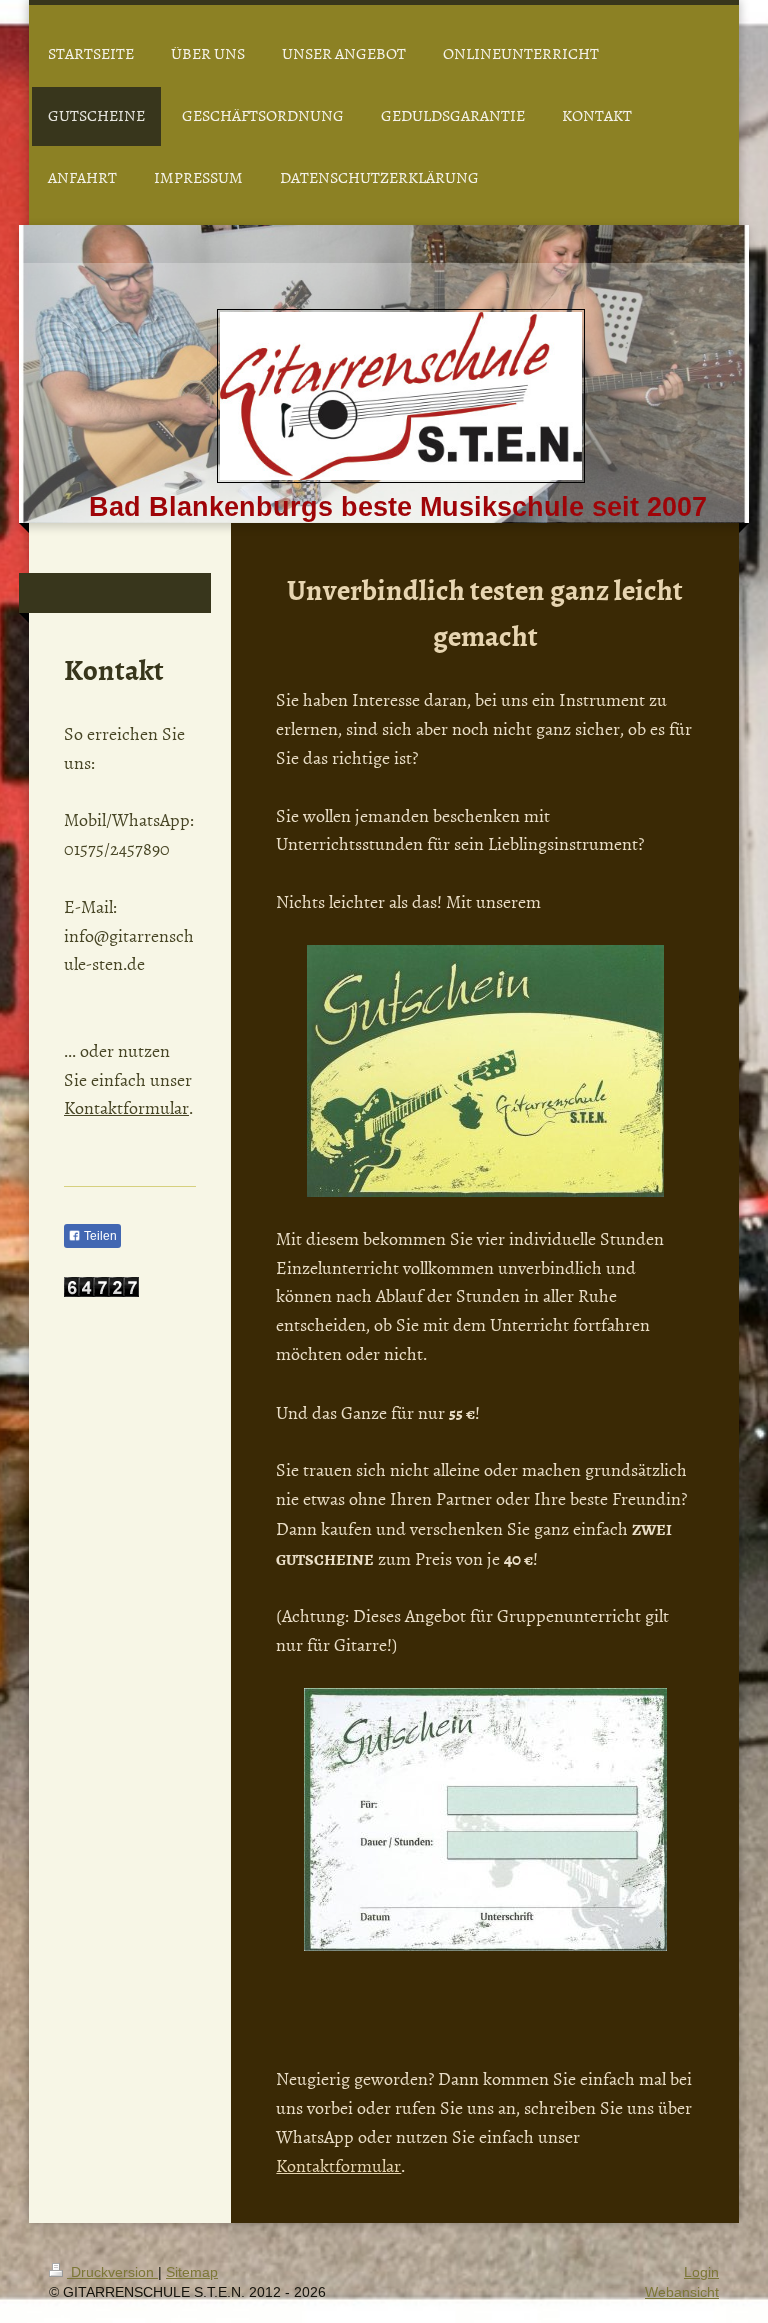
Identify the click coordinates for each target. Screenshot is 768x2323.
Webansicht (682, 2292)
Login (701, 2272)
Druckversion (112, 2272)
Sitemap (192, 2272)
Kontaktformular (338, 2165)
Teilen (99, 1236)
